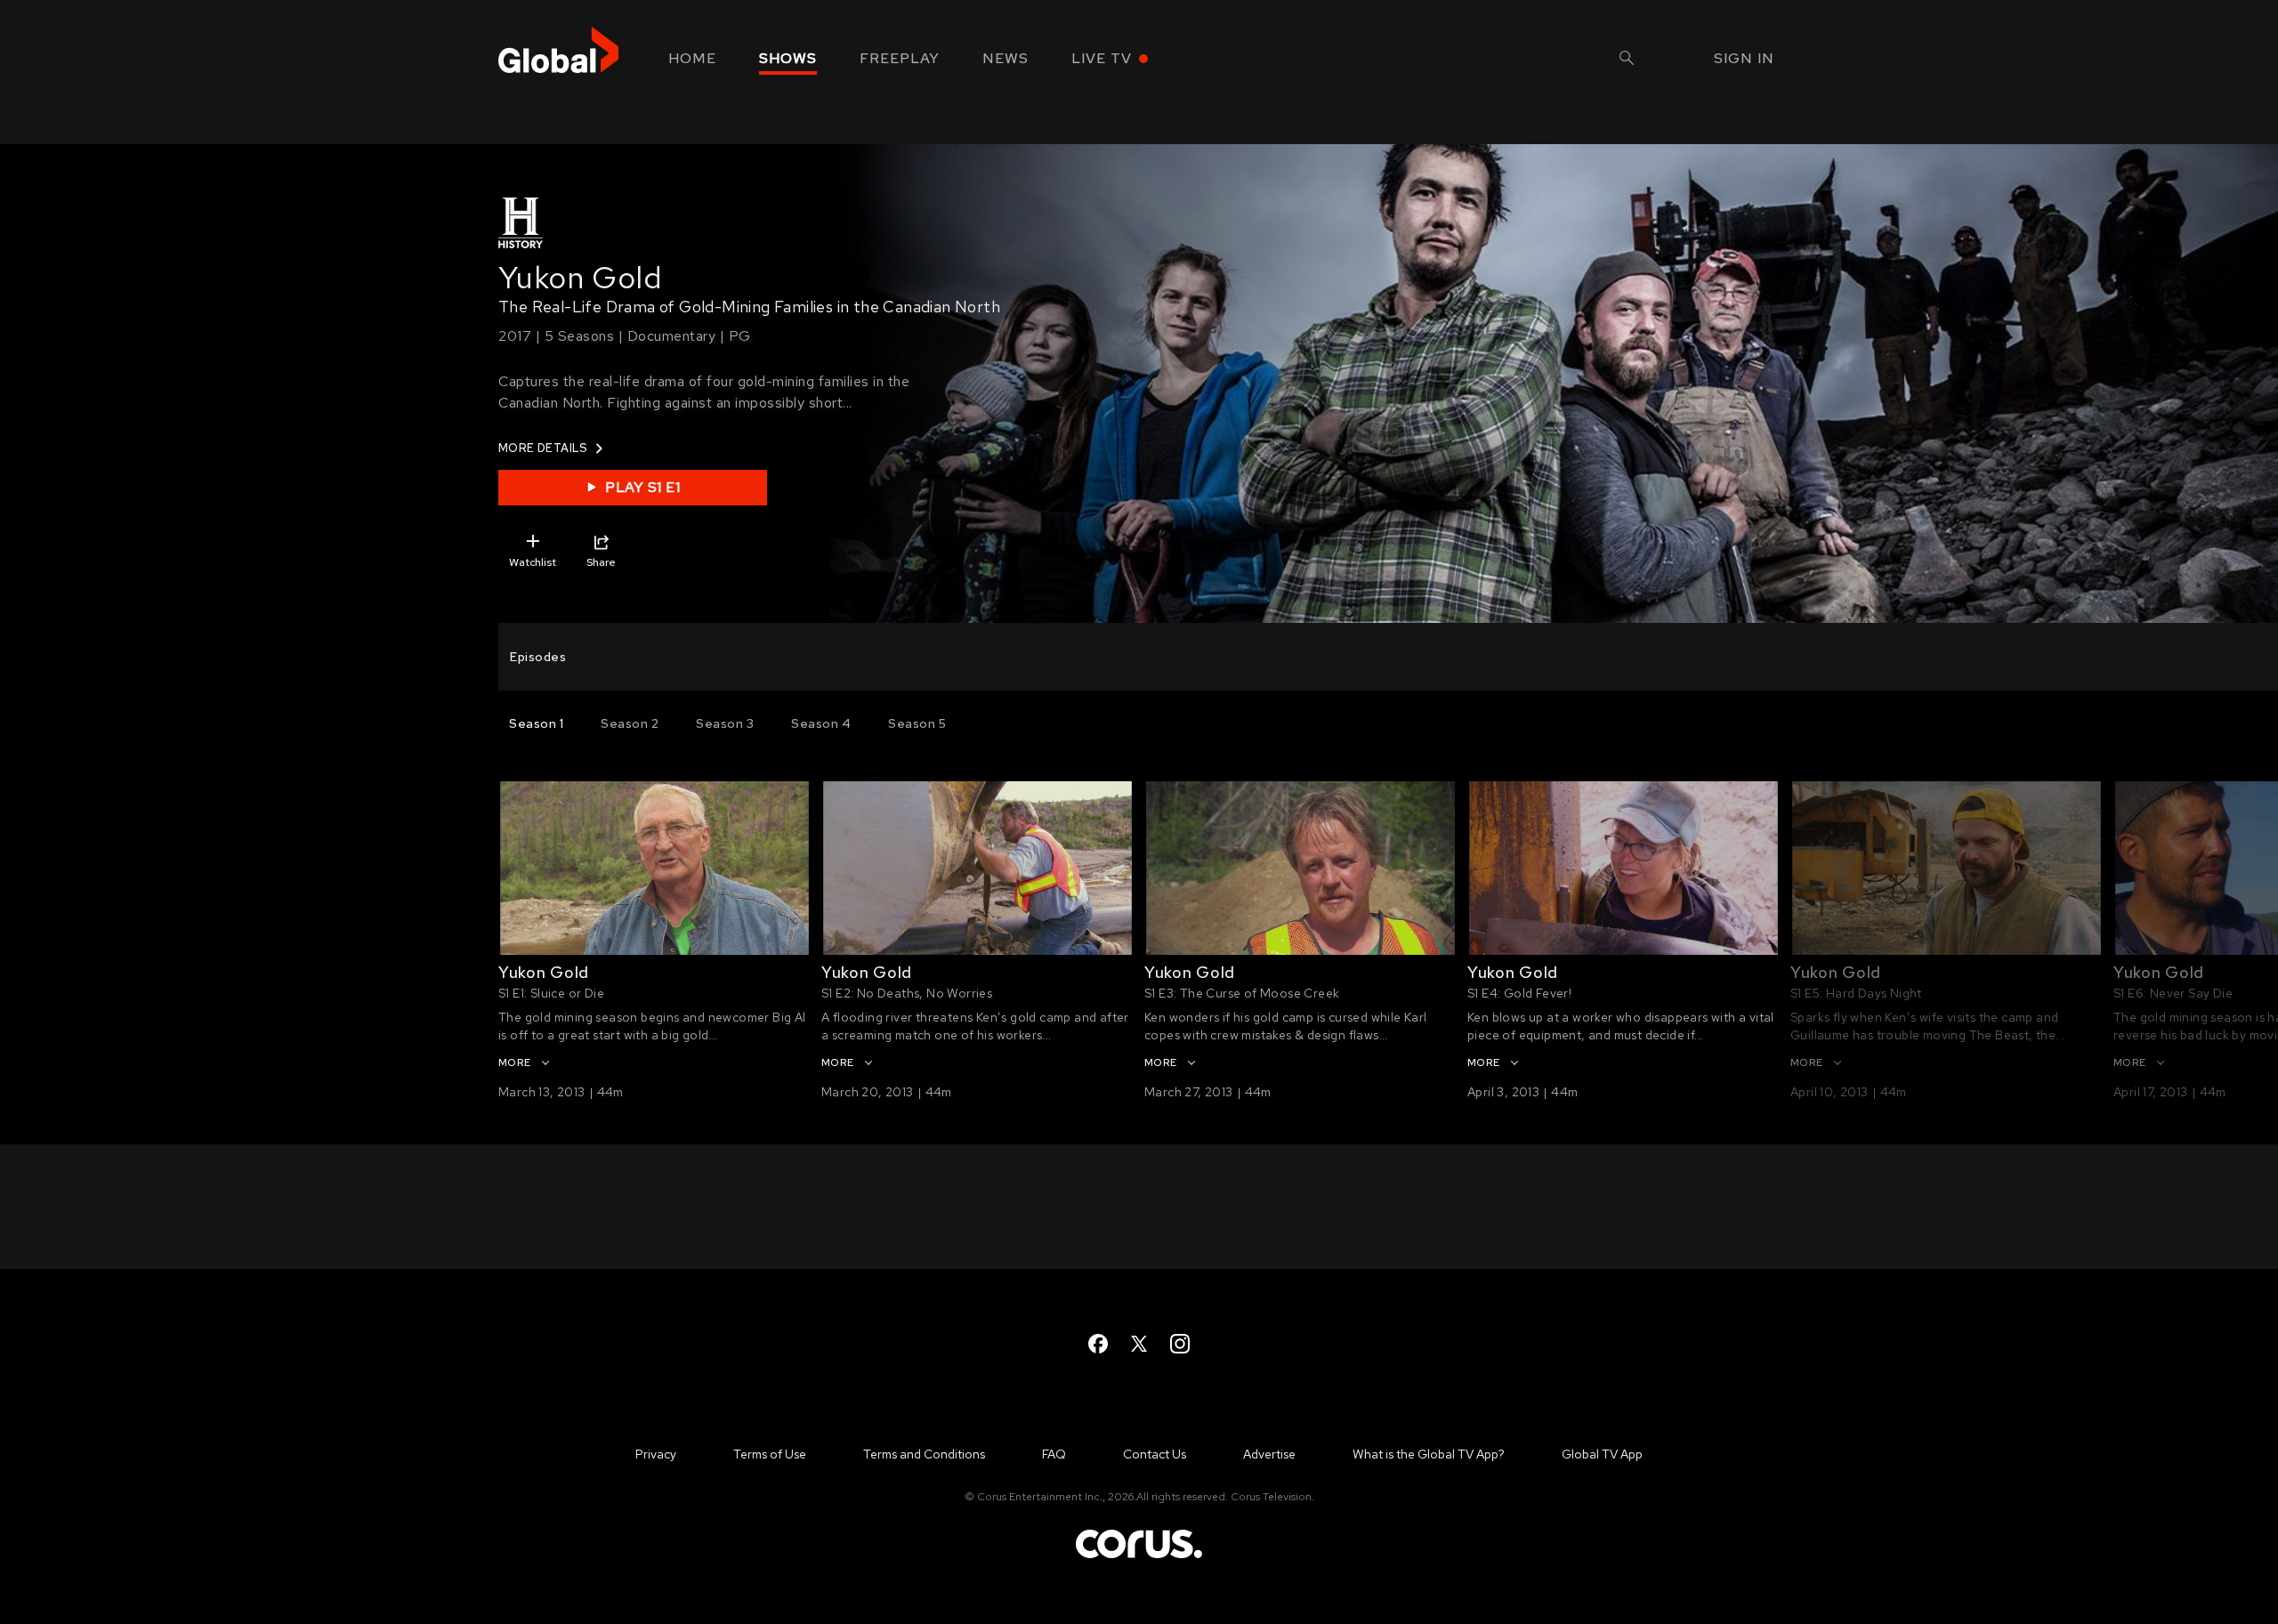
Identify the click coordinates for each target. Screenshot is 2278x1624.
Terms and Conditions (924, 1454)
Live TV (1102, 58)
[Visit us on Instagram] (1180, 1344)
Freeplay (900, 58)
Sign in (1744, 58)
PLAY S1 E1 (642, 487)
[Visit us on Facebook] (1098, 1344)
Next (1833, 869)
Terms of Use (770, 1454)
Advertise (1269, 1454)
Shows (788, 58)
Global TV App (1602, 1454)
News (1006, 58)
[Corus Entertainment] (1139, 1557)
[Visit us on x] (1139, 1344)
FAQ (1054, 1454)
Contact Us (1155, 1454)
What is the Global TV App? (1429, 1454)
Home (692, 58)
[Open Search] (1627, 60)
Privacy (656, 1454)
